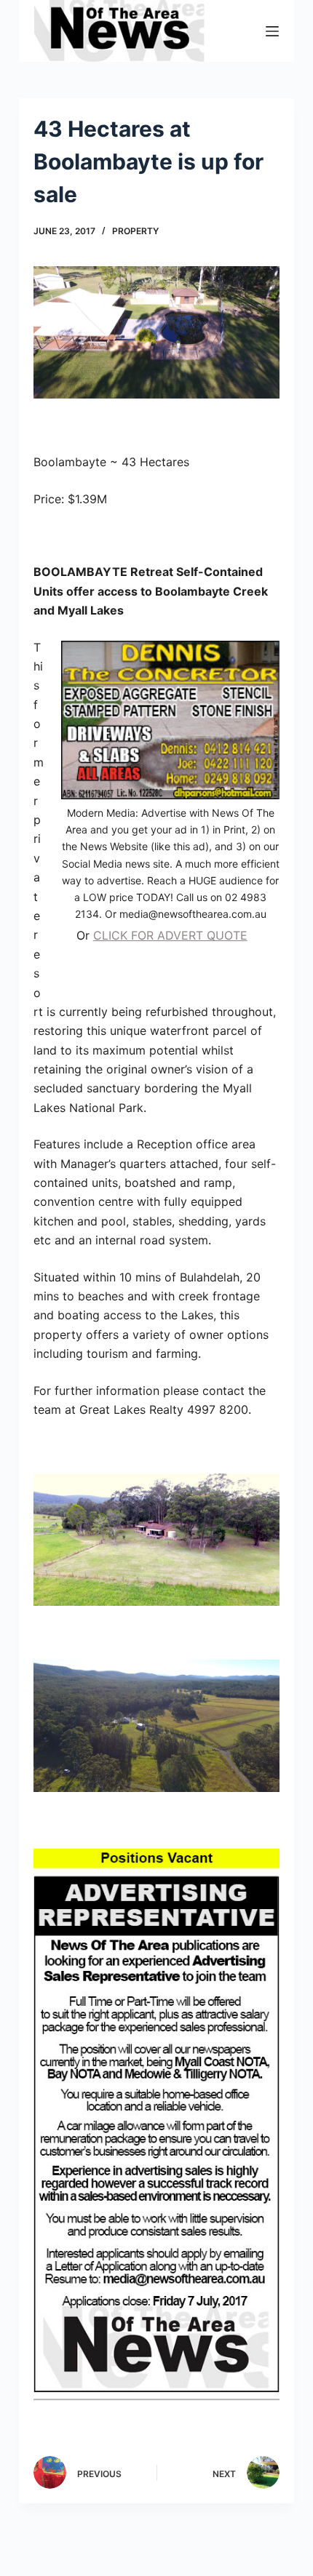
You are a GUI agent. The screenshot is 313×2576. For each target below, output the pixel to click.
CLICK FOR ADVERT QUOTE (170, 935)
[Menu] (272, 31)
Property (135, 231)
